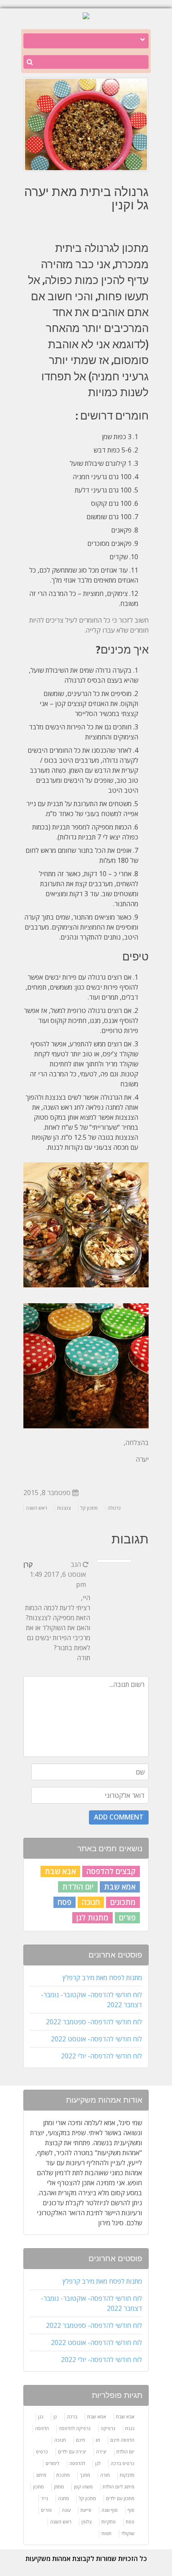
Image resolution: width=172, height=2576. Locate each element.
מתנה (63, 2498)
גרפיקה (108, 2428)
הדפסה (42, 2428)
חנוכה (91, 1902)
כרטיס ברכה (123, 2463)
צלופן (86, 2522)
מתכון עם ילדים (120, 2498)
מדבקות (127, 2475)
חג (98, 2440)
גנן (41, 2416)
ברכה (72, 2416)
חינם (81, 2440)
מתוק (59, 2487)
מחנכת (63, 2475)
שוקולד (128, 2533)
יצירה (101, 2452)
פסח (64, 1902)
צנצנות (64, 1508)
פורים (127, 1918)
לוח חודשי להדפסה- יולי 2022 (101, 2056)
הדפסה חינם (122, 2440)
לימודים (52, 2463)
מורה (105, 2475)
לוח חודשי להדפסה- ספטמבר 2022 (94, 2022)
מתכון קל (89, 1508)
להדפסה (77, 2463)
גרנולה (114, 1508)
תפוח (106, 2533)
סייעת (86, 2510)
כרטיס (42, 2452)
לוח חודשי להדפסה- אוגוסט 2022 (96, 2039)
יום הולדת (78, 1887)
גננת (130, 2428)
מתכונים (123, 1902)
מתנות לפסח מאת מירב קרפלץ (102, 1978)
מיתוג (41, 2475)
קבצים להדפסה (111, 1871)
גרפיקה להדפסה (75, 2428)
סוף (131, 2510)
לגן (98, 2463)
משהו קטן (83, 2487)
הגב (76, 1564)
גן (55, 2416)
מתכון (38, 2487)
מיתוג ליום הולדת (119, 2487)
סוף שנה (110, 2510)
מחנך (85, 2475)
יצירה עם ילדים (72, 2452)
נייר (44, 2498)
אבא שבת (60, 1871)
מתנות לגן (92, 1918)
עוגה (66, 2510)
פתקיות (109, 2522)
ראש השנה (37, 1508)
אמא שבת (120, 1887)
